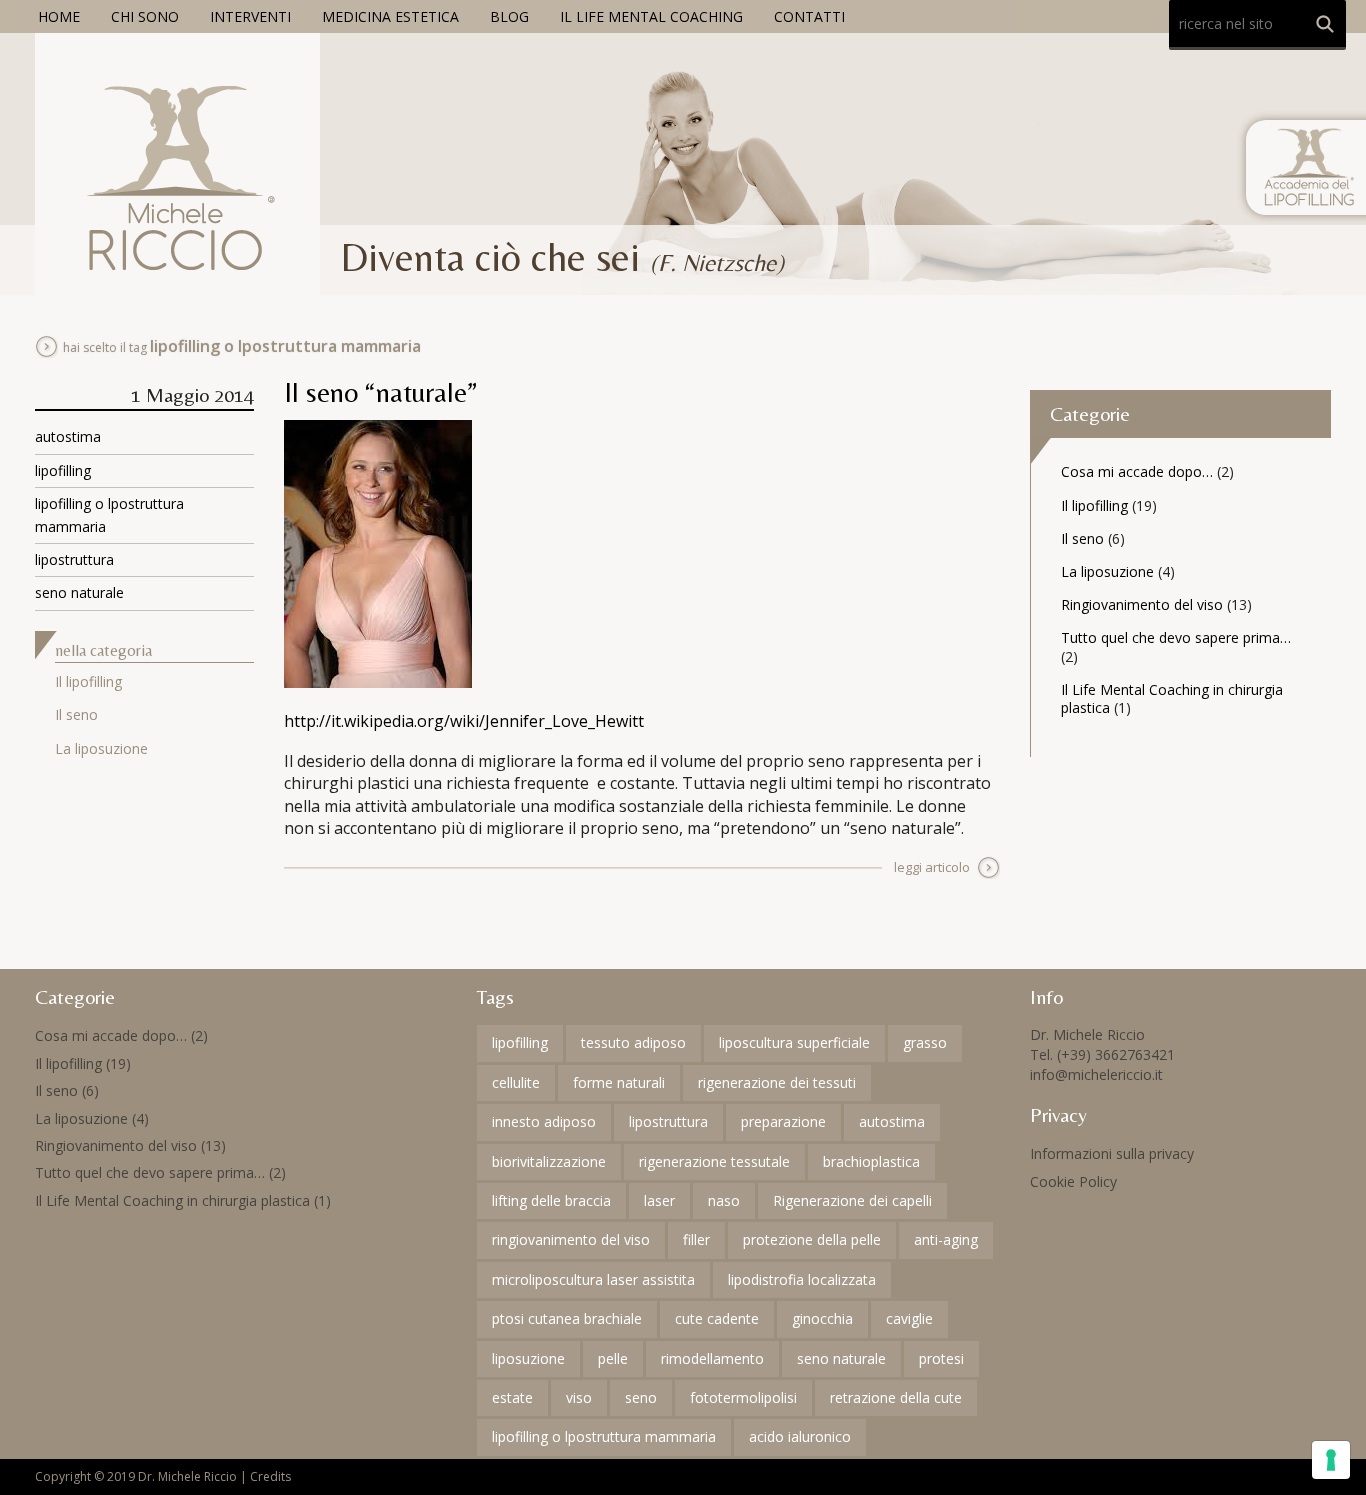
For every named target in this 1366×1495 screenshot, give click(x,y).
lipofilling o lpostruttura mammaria (604, 1436)
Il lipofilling (88, 681)
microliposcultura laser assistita (593, 1279)
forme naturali (619, 1082)
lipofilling (63, 470)
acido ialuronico (800, 1436)
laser (659, 1200)
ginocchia (822, 1318)
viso (579, 1397)
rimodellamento (712, 1358)
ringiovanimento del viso (571, 1239)
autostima (68, 436)
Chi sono (145, 16)
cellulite (516, 1082)
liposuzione (528, 1358)
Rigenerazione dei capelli (852, 1200)
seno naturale (79, 592)
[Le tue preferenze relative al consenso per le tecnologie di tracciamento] (1331, 1460)
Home (59, 16)
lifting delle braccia (551, 1200)
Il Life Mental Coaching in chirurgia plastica (1172, 698)
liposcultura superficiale (794, 1042)
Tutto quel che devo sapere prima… (1176, 637)
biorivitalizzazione (549, 1161)
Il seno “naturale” (381, 392)
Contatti (809, 16)
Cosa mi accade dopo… (1137, 471)
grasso (925, 1042)
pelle (613, 1358)
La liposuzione (101, 748)
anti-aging (946, 1239)
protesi (941, 1358)
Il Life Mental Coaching (651, 16)
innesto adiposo (544, 1121)
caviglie (909, 1318)
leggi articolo (932, 867)
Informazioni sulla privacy (1112, 1153)
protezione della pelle (812, 1239)
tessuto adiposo (633, 1042)
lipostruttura (74, 559)
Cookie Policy (1073, 1181)
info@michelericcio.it (1096, 1074)
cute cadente (717, 1318)
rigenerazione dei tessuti (777, 1082)
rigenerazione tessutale (714, 1161)
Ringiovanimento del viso (1142, 604)
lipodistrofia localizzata (802, 1279)
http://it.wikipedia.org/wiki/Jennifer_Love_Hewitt (464, 721)
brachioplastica (871, 1161)
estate (512, 1397)
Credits (270, 1476)
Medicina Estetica (390, 16)
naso (724, 1200)
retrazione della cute (896, 1397)
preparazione (783, 1121)
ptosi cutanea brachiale (567, 1318)
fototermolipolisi (743, 1397)
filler (696, 1239)
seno (641, 1397)
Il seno (76, 714)
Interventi (250, 16)
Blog (509, 16)
